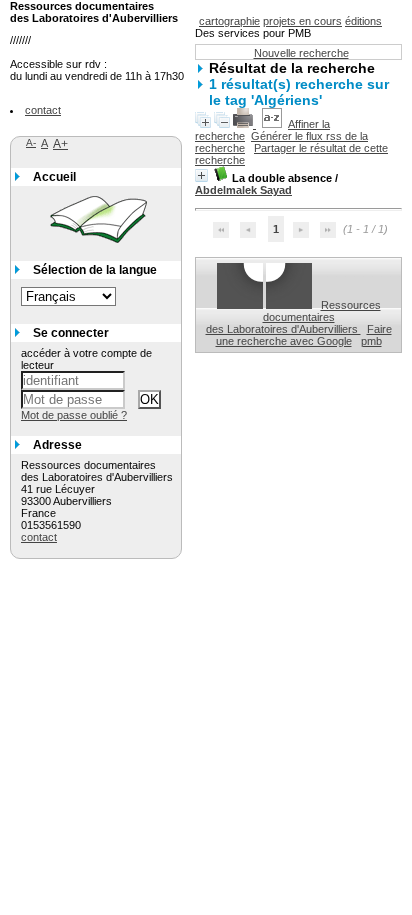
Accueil (54, 177)
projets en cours (302, 21)
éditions (363, 21)
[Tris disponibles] (272, 124)
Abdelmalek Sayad (243, 190)
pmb (371, 341)
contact (43, 110)
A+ (60, 144)
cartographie (229, 21)
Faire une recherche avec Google (304, 335)
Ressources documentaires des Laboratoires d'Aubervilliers (293, 317)
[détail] (201, 175)
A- (31, 142)
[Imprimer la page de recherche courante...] (244, 124)
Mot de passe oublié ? (74, 415)
